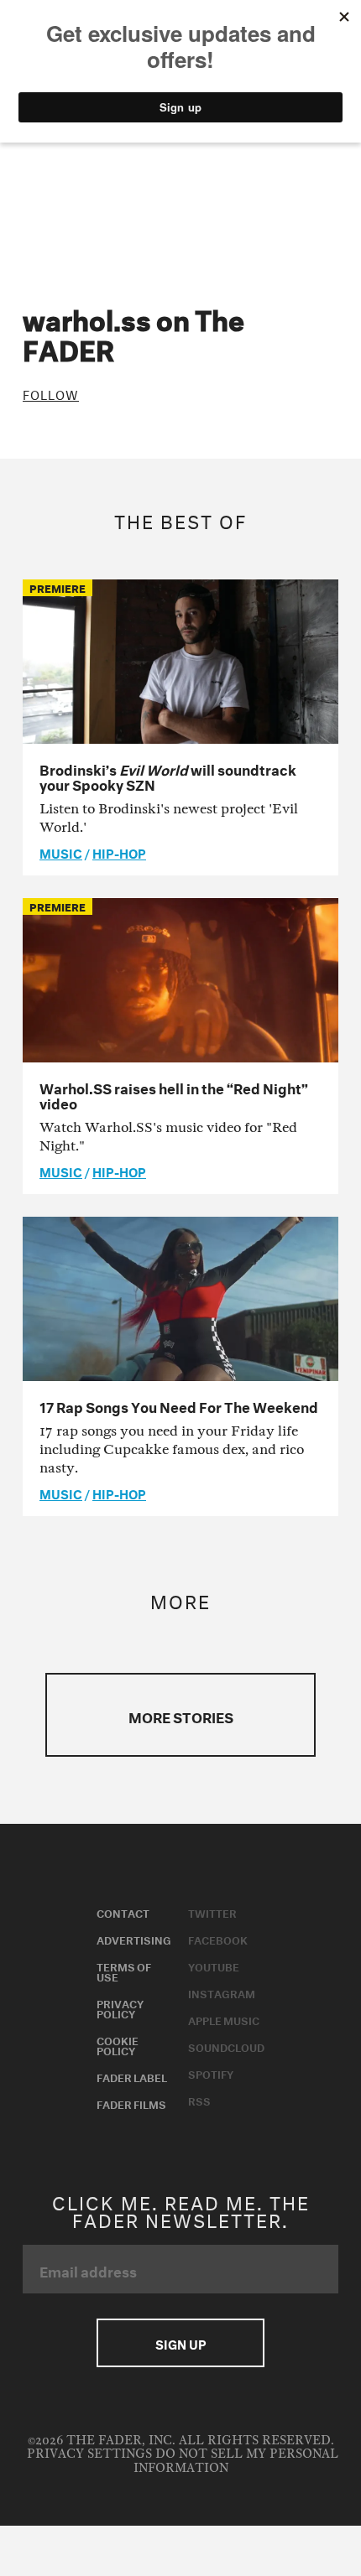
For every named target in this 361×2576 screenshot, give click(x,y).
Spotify (211, 2073)
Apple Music (224, 2019)
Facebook (218, 1939)
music (61, 852)
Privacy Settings (89, 2454)
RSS (199, 2100)
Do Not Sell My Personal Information (236, 2461)
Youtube (214, 1966)
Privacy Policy (120, 2007)
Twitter (212, 1912)
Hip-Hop (119, 852)
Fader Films (131, 2103)
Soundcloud (226, 2046)
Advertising (134, 1939)
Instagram (222, 1992)
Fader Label (132, 2076)
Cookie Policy (118, 2044)
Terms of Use (124, 1971)
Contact (123, 1912)
